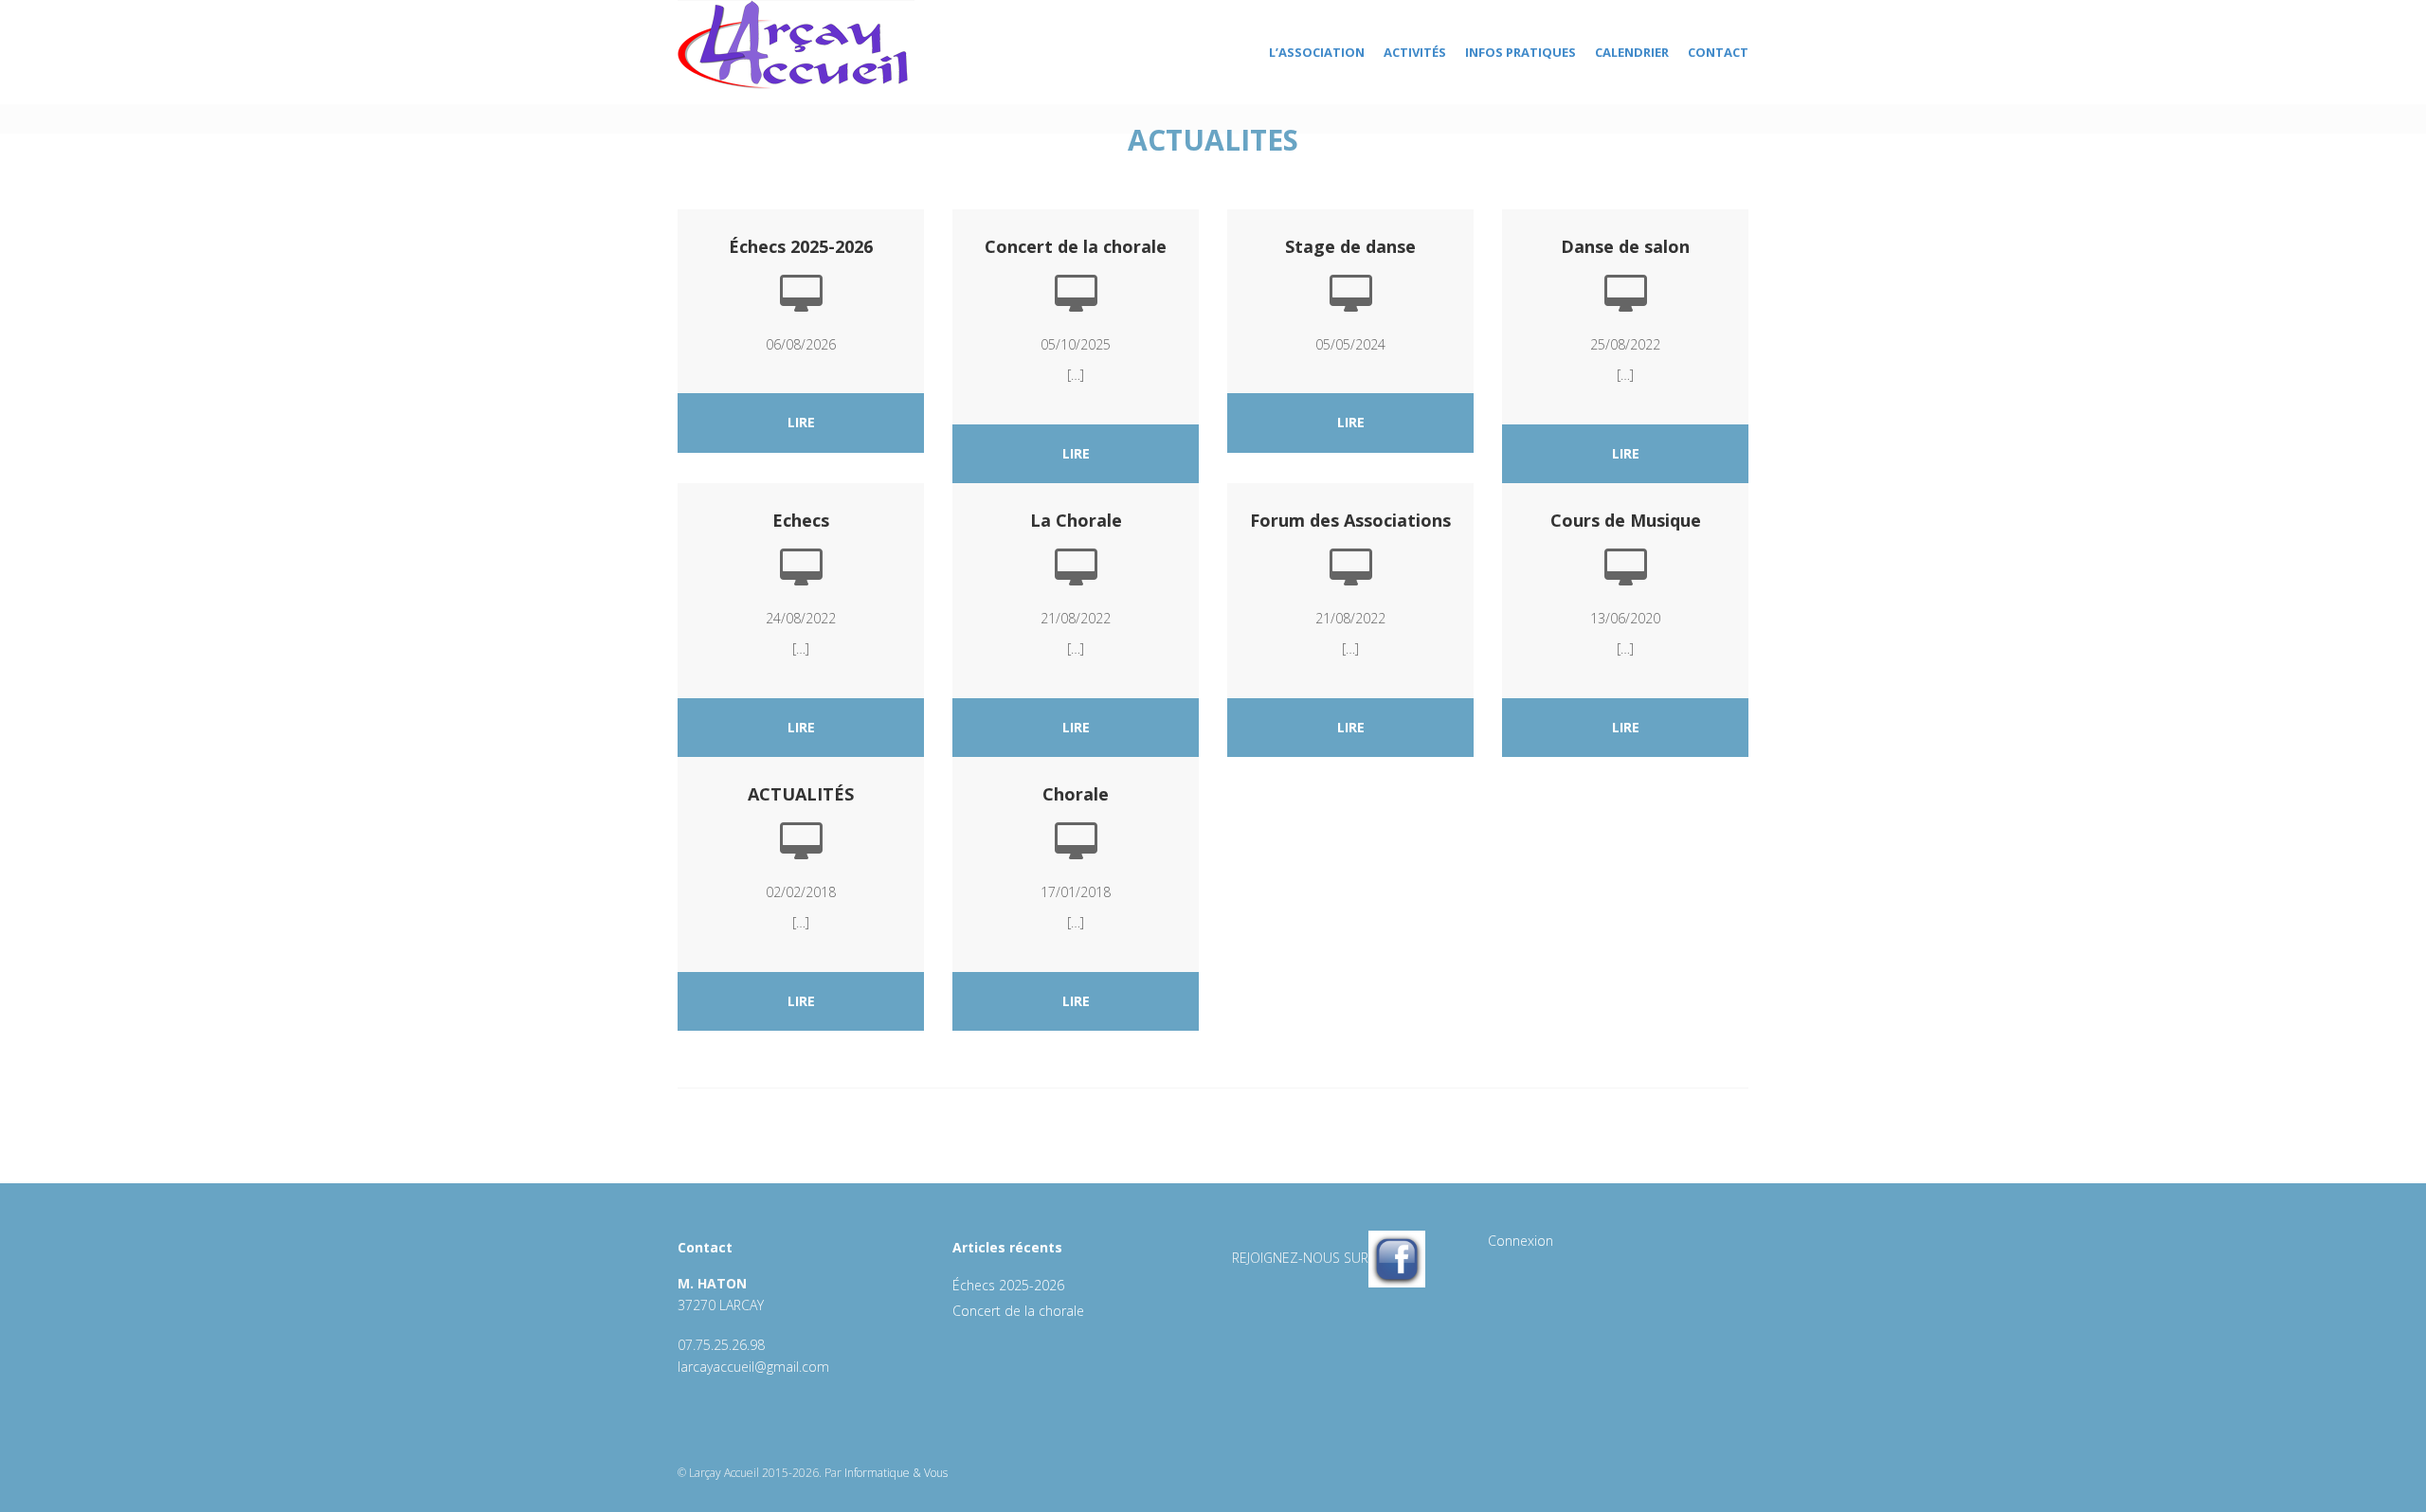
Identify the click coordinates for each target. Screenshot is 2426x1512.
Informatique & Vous (896, 1473)
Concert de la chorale (1018, 1311)
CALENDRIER (1632, 52)
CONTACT (1718, 52)
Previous (658, 123)
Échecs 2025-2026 (1008, 1285)
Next (1768, 123)
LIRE (801, 422)
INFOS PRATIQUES (1521, 52)
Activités (1415, 52)
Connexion (1521, 1241)
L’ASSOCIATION (1317, 52)
